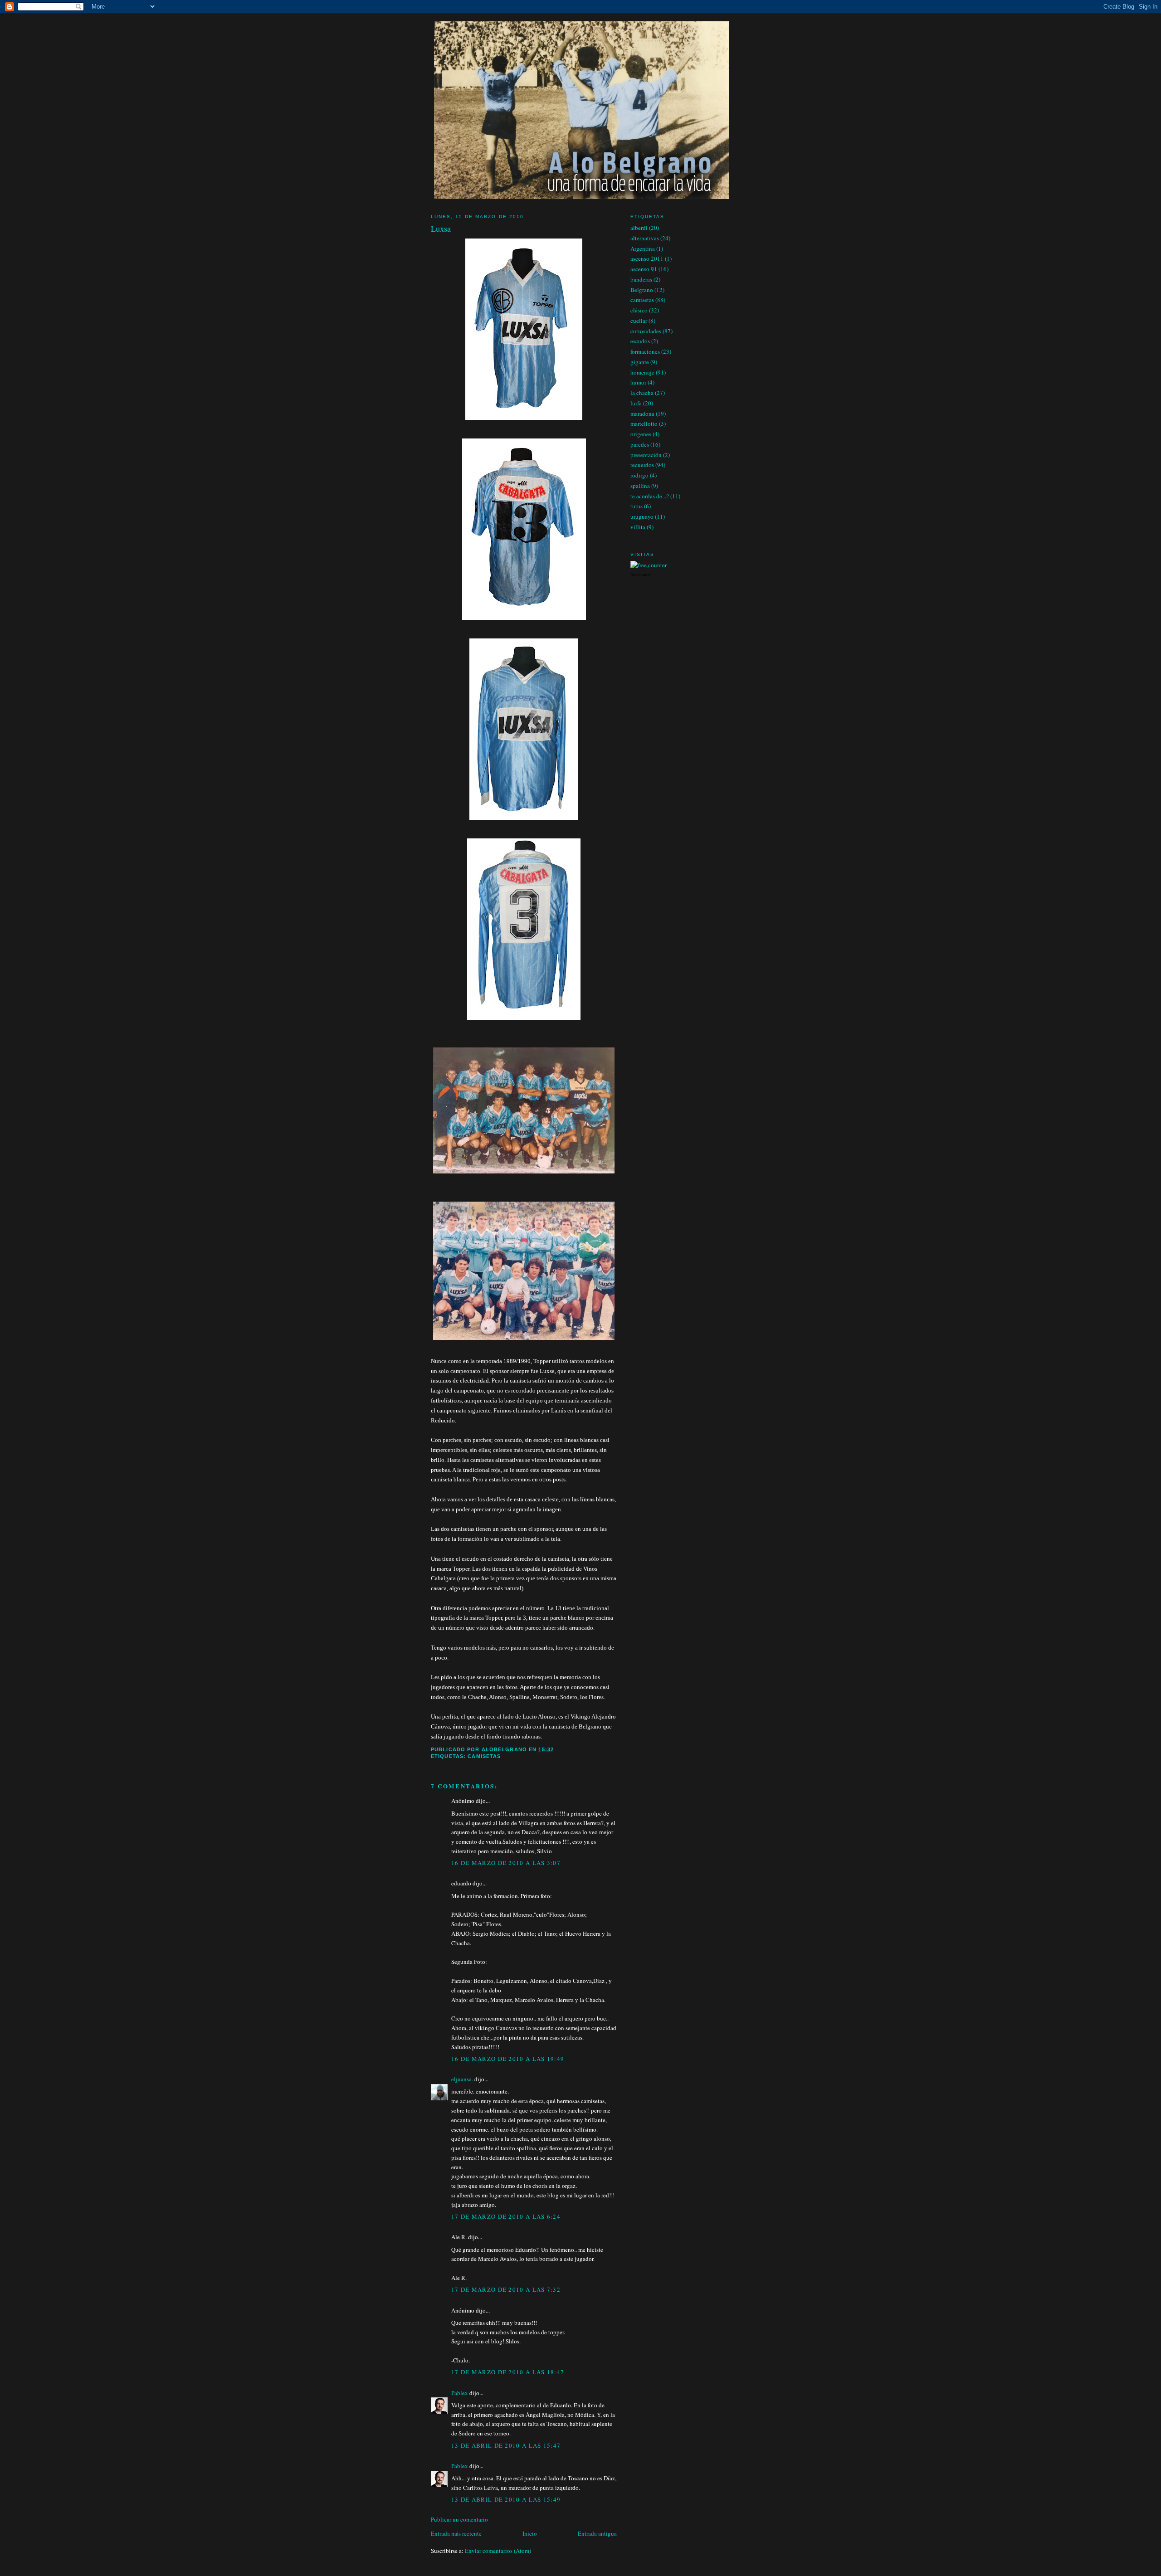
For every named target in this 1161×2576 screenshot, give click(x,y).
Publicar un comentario (459, 2519)
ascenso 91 (644, 269)
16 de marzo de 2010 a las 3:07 (506, 1863)
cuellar (639, 321)
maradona (642, 414)
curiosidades (646, 331)
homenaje (642, 372)
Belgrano (642, 290)
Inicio (530, 2533)
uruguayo (642, 516)
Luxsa (441, 229)
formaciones (645, 351)
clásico (639, 310)
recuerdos (642, 465)
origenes (641, 434)
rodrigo (639, 475)
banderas (641, 279)
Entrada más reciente (456, 2533)
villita (638, 527)
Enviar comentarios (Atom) (498, 2551)
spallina (640, 486)
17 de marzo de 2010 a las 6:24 (506, 2216)
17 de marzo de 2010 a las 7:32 (506, 2289)
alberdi (639, 228)
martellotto (644, 424)
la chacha (642, 393)
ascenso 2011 (647, 258)
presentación (646, 455)
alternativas (645, 238)
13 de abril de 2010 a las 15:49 (506, 2499)
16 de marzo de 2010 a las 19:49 (508, 2059)
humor (638, 382)
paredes (640, 444)
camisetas (484, 1756)
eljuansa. (462, 2079)
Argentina (643, 248)
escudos (640, 341)
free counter (641, 575)
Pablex (460, 2393)
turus (637, 506)
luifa (636, 403)
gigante (640, 362)
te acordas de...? (650, 496)
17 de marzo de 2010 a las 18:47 (508, 2372)
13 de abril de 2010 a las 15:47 (506, 2445)
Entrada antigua (597, 2533)
